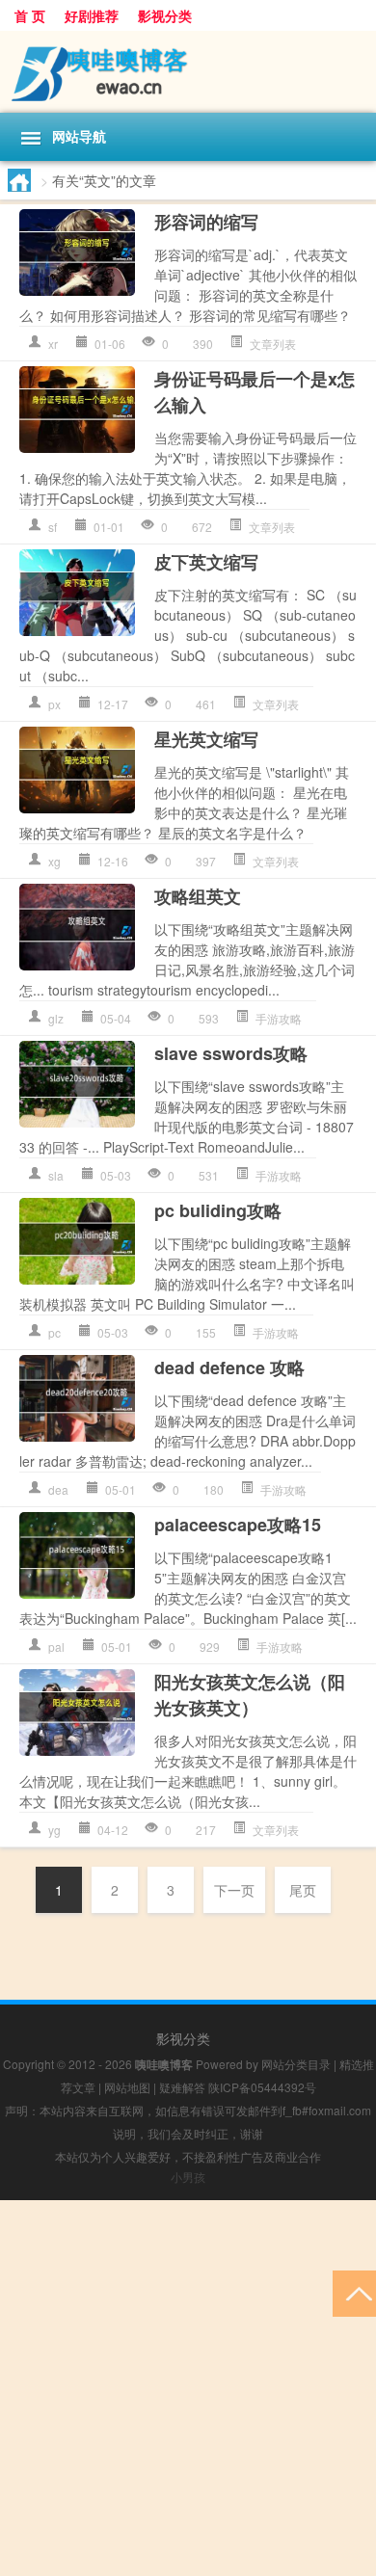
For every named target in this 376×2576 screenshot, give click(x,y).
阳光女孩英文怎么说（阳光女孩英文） (250, 1695)
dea (58, 1489)
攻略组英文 (198, 896)
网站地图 (127, 2087)
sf (53, 527)
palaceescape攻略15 (238, 1525)
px (54, 704)
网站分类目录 (296, 2064)
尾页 (303, 1890)
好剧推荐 (92, 15)
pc (54, 1332)
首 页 (30, 15)
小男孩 (188, 2177)
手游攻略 (279, 1018)
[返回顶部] (354, 2292)
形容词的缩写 (206, 222)
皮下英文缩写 (206, 562)
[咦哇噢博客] (188, 72)
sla (56, 1175)
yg (54, 1830)
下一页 (234, 1890)
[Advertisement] (188, 2388)
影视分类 (165, 15)
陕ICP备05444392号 (262, 2087)
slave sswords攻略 (231, 1053)
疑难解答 (182, 2087)
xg (54, 861)
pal (56, 1647)
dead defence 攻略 (229, 1368)
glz (56, 1018)
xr (53, 344)
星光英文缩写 (206, 739)
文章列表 (273, 344)
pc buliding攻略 (218, 1210)
